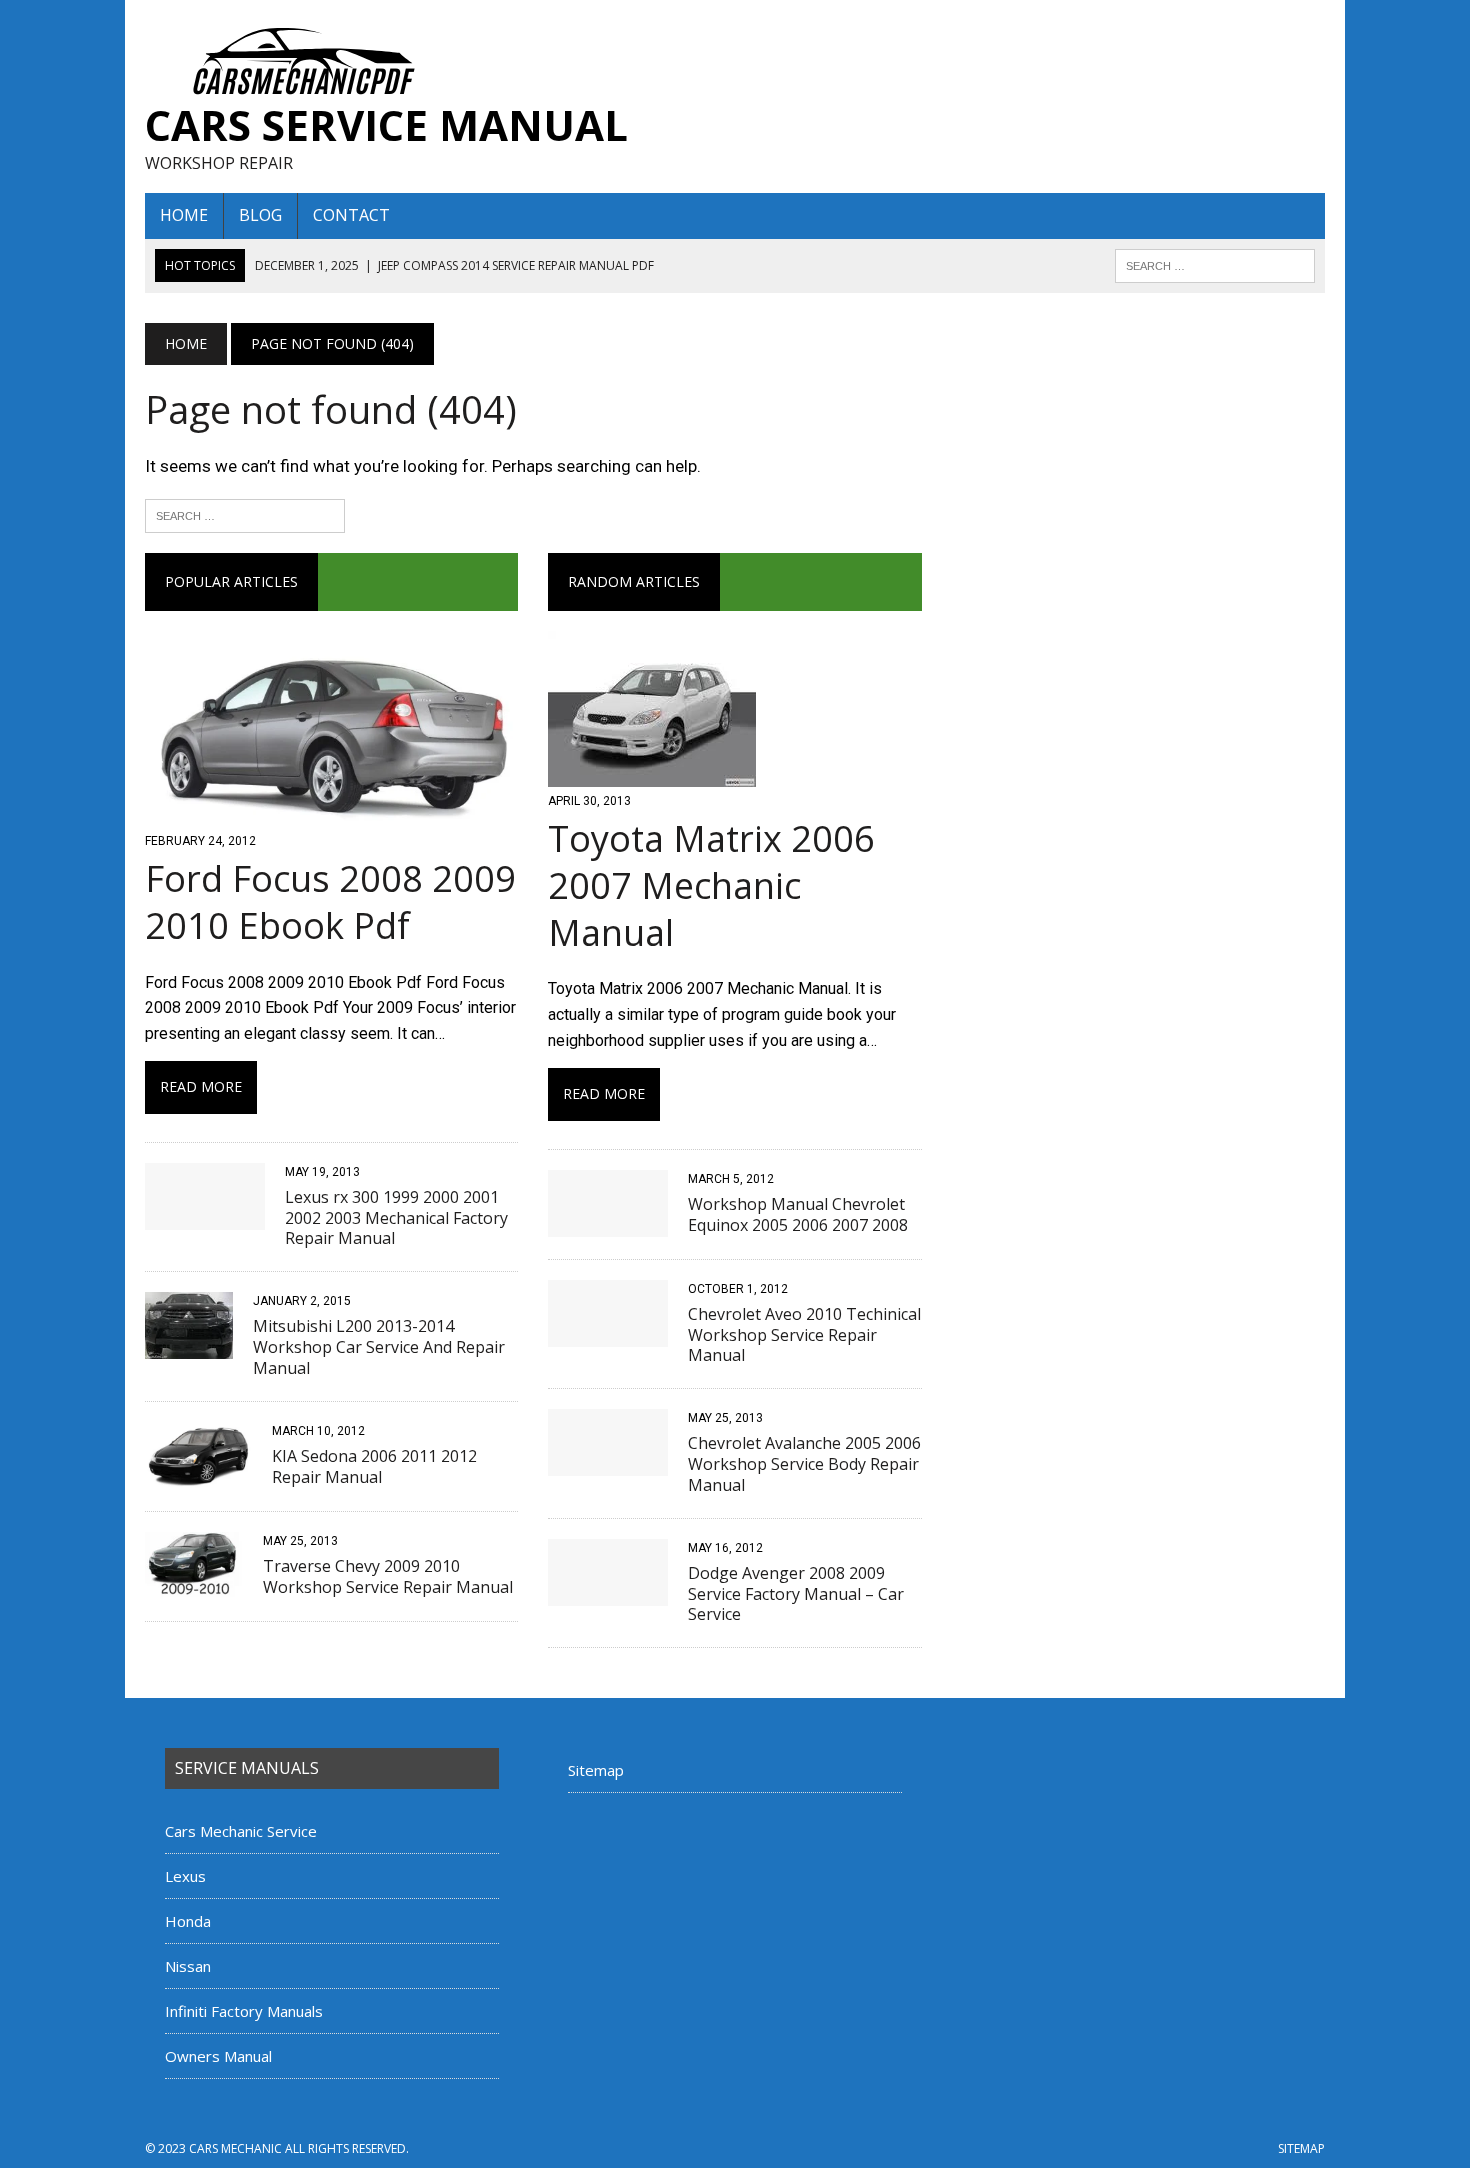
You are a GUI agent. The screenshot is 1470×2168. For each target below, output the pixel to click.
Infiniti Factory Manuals (244, 2011)
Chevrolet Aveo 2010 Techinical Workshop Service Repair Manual (804, 1335)
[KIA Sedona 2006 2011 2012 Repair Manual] (198, 1475)
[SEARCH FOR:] (1215, 264)
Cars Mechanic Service (241, 1831)
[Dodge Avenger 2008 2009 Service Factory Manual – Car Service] (608, 1592)
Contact (351, 215)
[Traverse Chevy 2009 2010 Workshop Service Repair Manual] (194, 1585)
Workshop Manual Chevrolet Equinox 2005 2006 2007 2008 (798, 1214)
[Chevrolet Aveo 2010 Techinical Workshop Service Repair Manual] (608, 1333)
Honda (188, 1921)
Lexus (185, 1876)
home (184, 215)
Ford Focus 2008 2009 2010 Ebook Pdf (330, 902)
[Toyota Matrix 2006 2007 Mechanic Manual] (652, 773)
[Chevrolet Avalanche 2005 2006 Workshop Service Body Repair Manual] (608, 1463)
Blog (260, 215)
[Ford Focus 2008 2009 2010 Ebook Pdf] (331, 813)
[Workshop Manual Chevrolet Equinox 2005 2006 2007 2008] (608, 1223)
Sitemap (596, 1770)
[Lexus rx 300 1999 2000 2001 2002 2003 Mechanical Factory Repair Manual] (205, 1216)
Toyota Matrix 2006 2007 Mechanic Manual (711, 885)
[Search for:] (245, 514)
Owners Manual (218, 2056)
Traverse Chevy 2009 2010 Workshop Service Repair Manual (388, 1576)
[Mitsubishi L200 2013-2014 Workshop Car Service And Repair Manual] (189, 1346)
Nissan (188, 1966)
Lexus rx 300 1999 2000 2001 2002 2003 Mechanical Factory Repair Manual (396, 1218)
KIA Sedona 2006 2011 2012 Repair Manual (374, 1466)
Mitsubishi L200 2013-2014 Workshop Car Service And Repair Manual (379, 1347)
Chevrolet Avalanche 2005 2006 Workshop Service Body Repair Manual (804, 1464)
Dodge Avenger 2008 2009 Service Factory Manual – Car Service (796, 1594)
